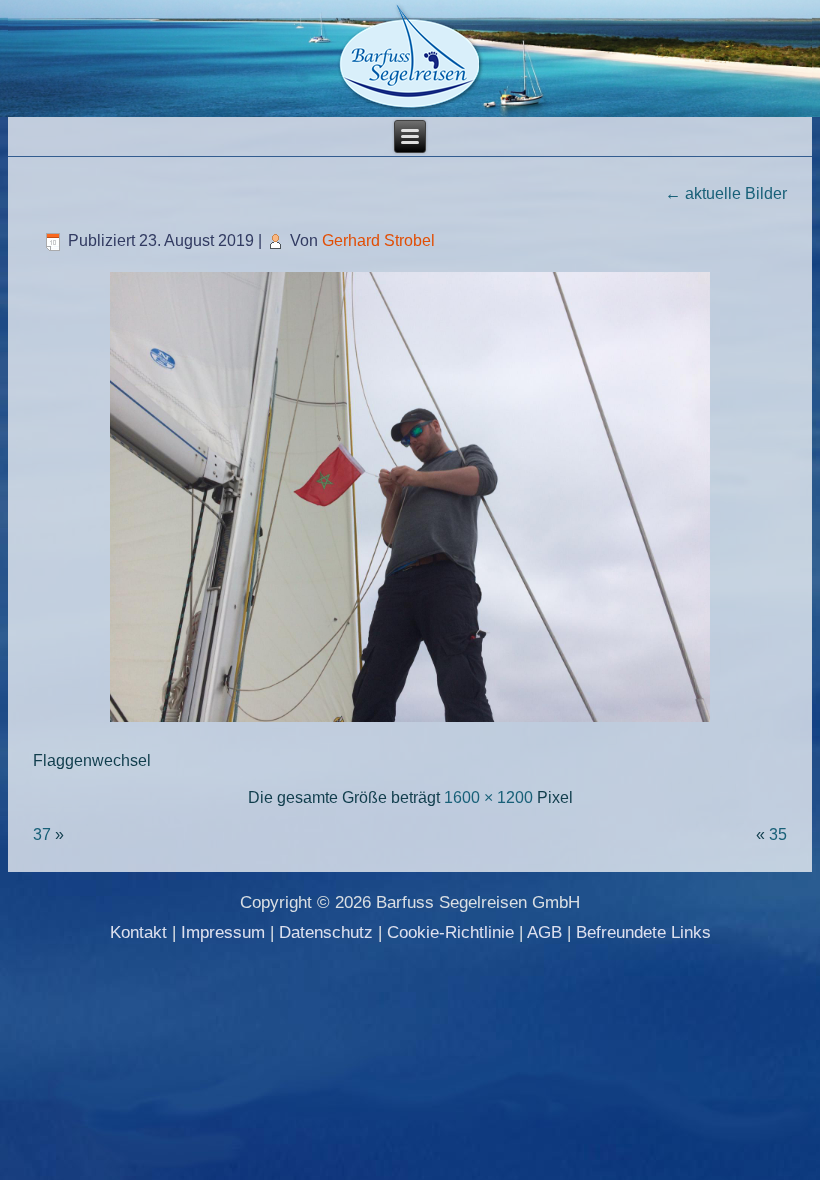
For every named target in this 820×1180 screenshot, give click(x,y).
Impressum (223, 932)
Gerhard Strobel (378, 240)
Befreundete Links (643, 932)
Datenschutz (326, 932)
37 (42, 834)
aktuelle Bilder (726, 193)
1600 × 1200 (488, 797)
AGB (544, 932)
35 (778, 834)
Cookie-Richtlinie (450, 932)
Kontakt (138, 932)
